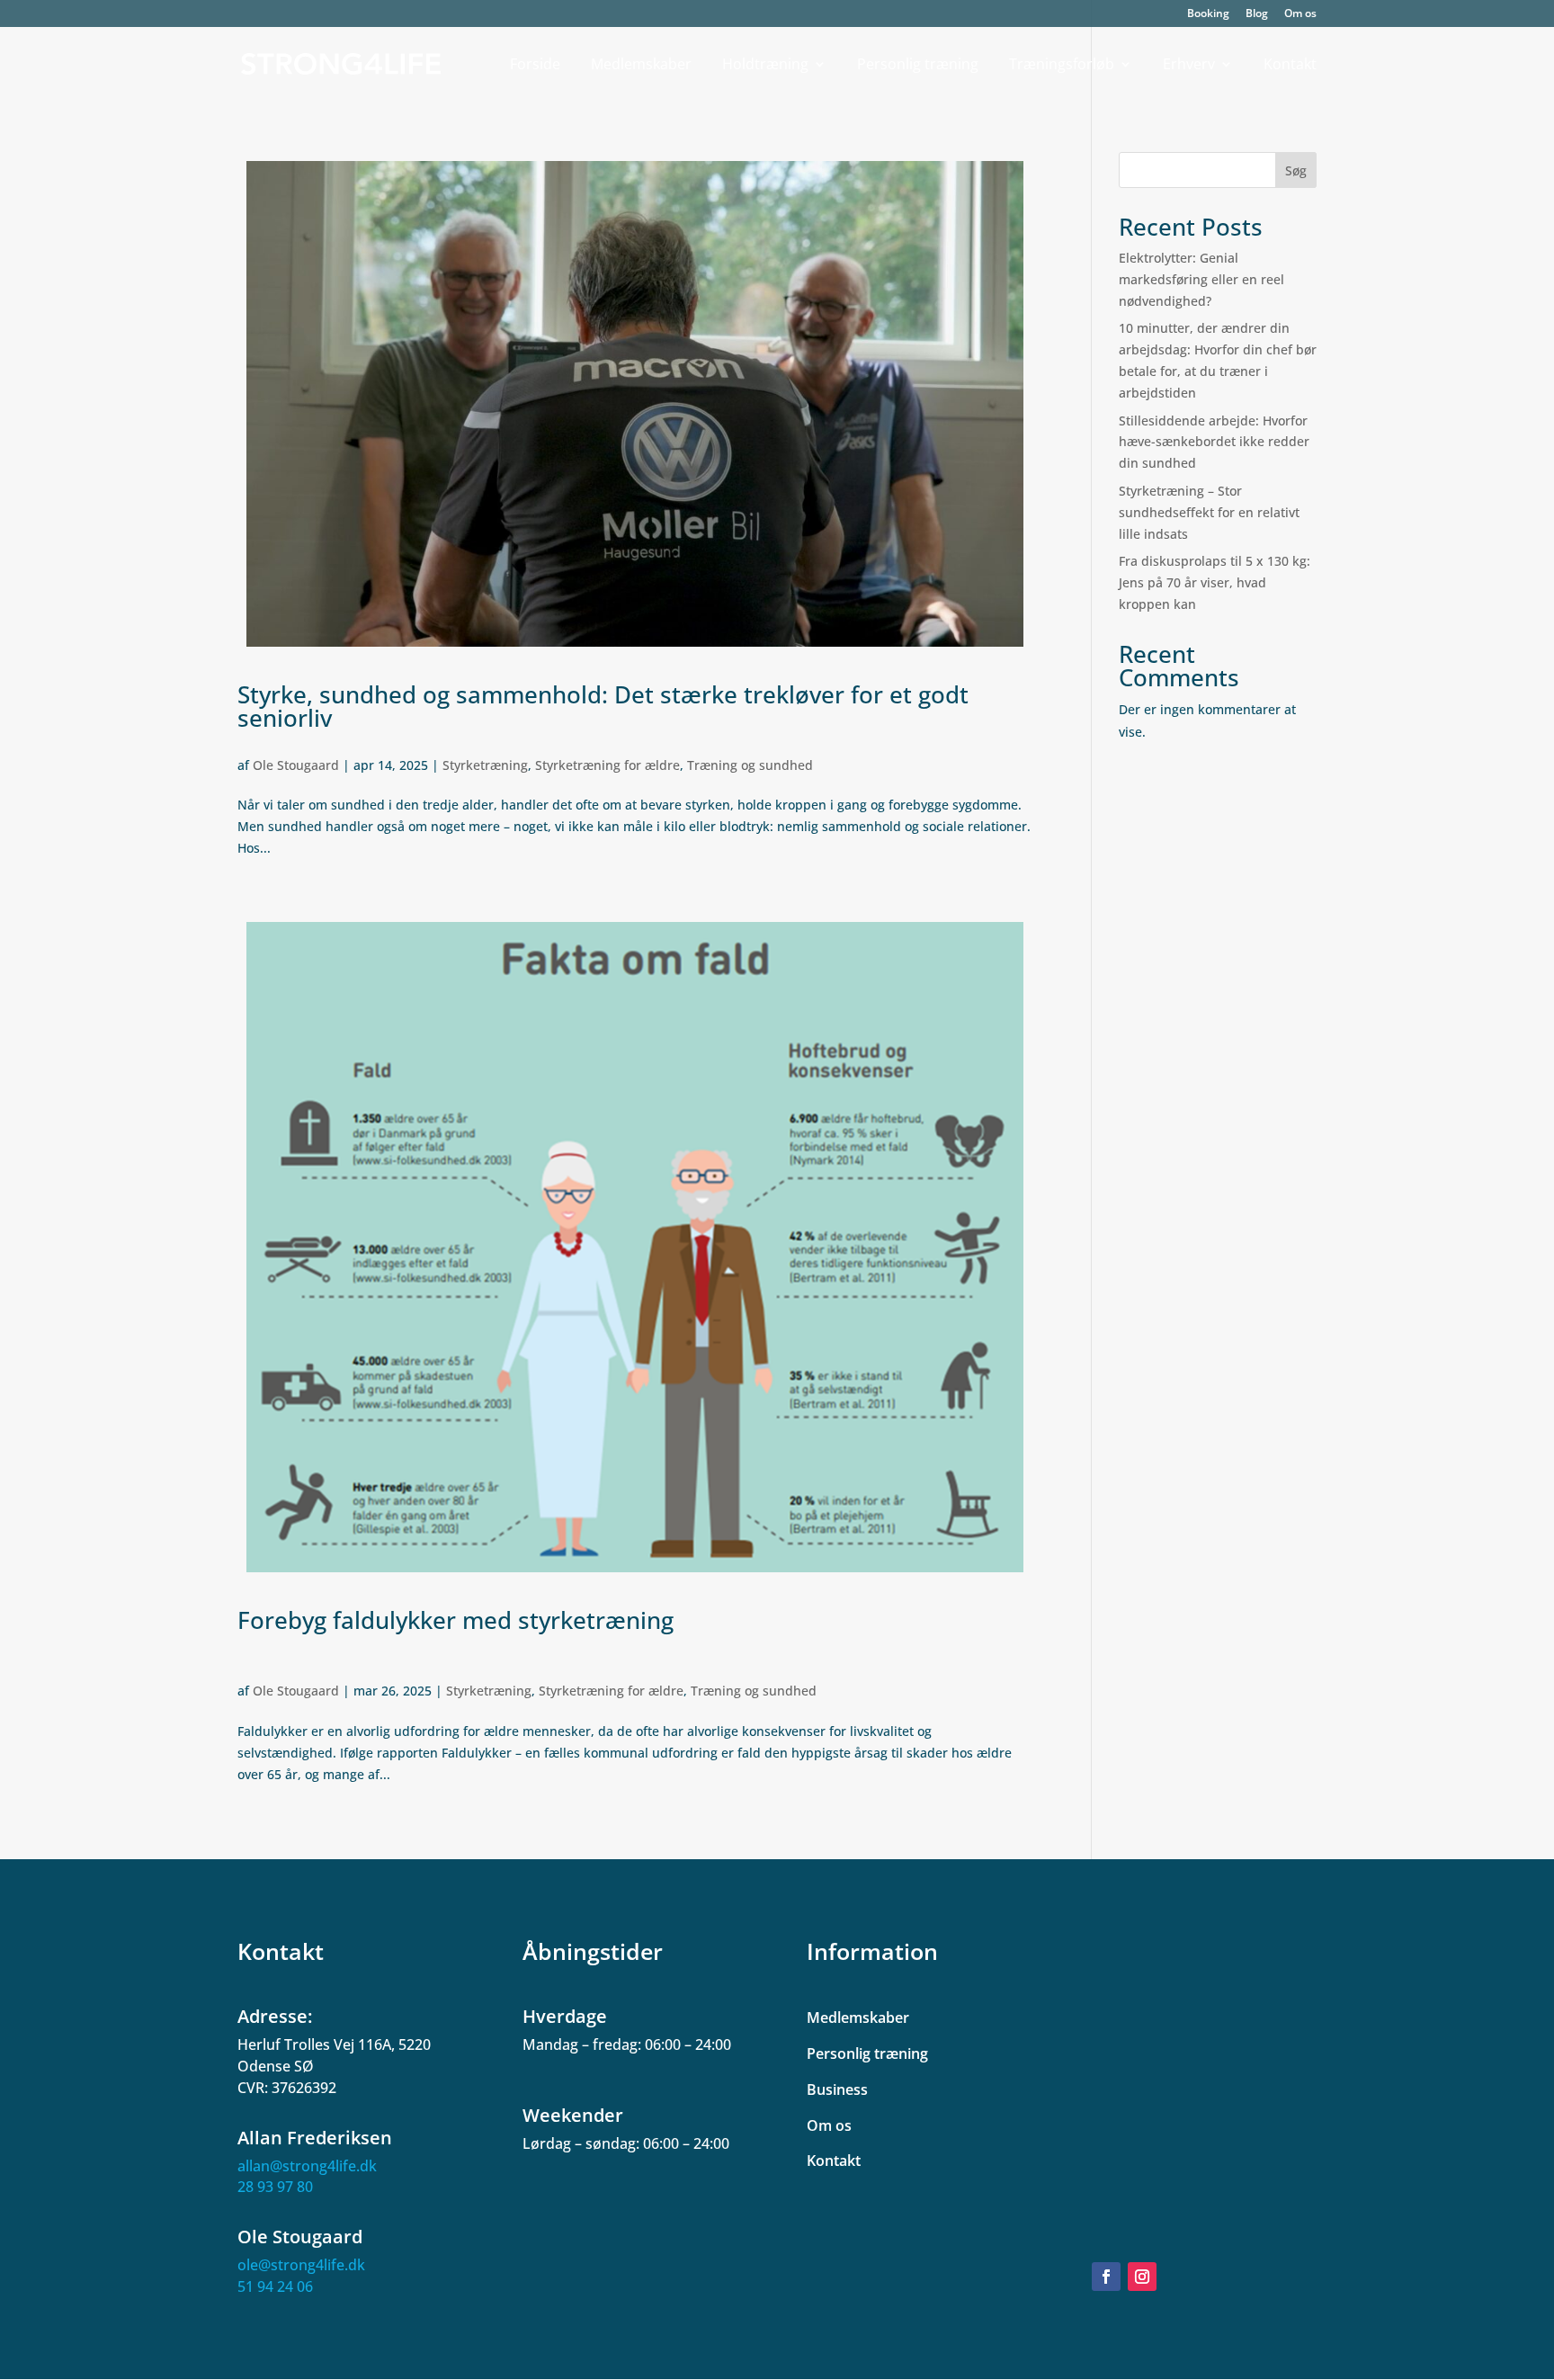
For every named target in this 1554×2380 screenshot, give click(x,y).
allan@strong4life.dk (307, 2166)
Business (837, 2089)
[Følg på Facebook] (1106, 2277)
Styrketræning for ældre (607, 765)
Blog (1257, 14)
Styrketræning (485, 765)
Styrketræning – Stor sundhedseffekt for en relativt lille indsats (1209, 512)
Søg (1296, 170)
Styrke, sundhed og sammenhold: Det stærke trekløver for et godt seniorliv (603, 706)
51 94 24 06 (275, 2286)
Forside (535, 65)
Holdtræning (765, 65)
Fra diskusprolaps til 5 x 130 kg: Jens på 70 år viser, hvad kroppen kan (1215, 582)
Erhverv (1189, 65)
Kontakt (1290, 65)
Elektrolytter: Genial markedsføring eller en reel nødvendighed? (1201, 279)
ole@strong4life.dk (301, 2265)
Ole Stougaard (296, 765)
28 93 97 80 (275, 2187)
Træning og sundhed (750, 765)
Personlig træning (918, 65)
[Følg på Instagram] (1142, 2277)
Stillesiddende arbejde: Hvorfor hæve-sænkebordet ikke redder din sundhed (1214, 442)
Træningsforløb (1062, 65)
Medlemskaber (641, 65)
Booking (1208, 14)
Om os (1300, 14)
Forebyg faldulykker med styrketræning (455, 1620)
